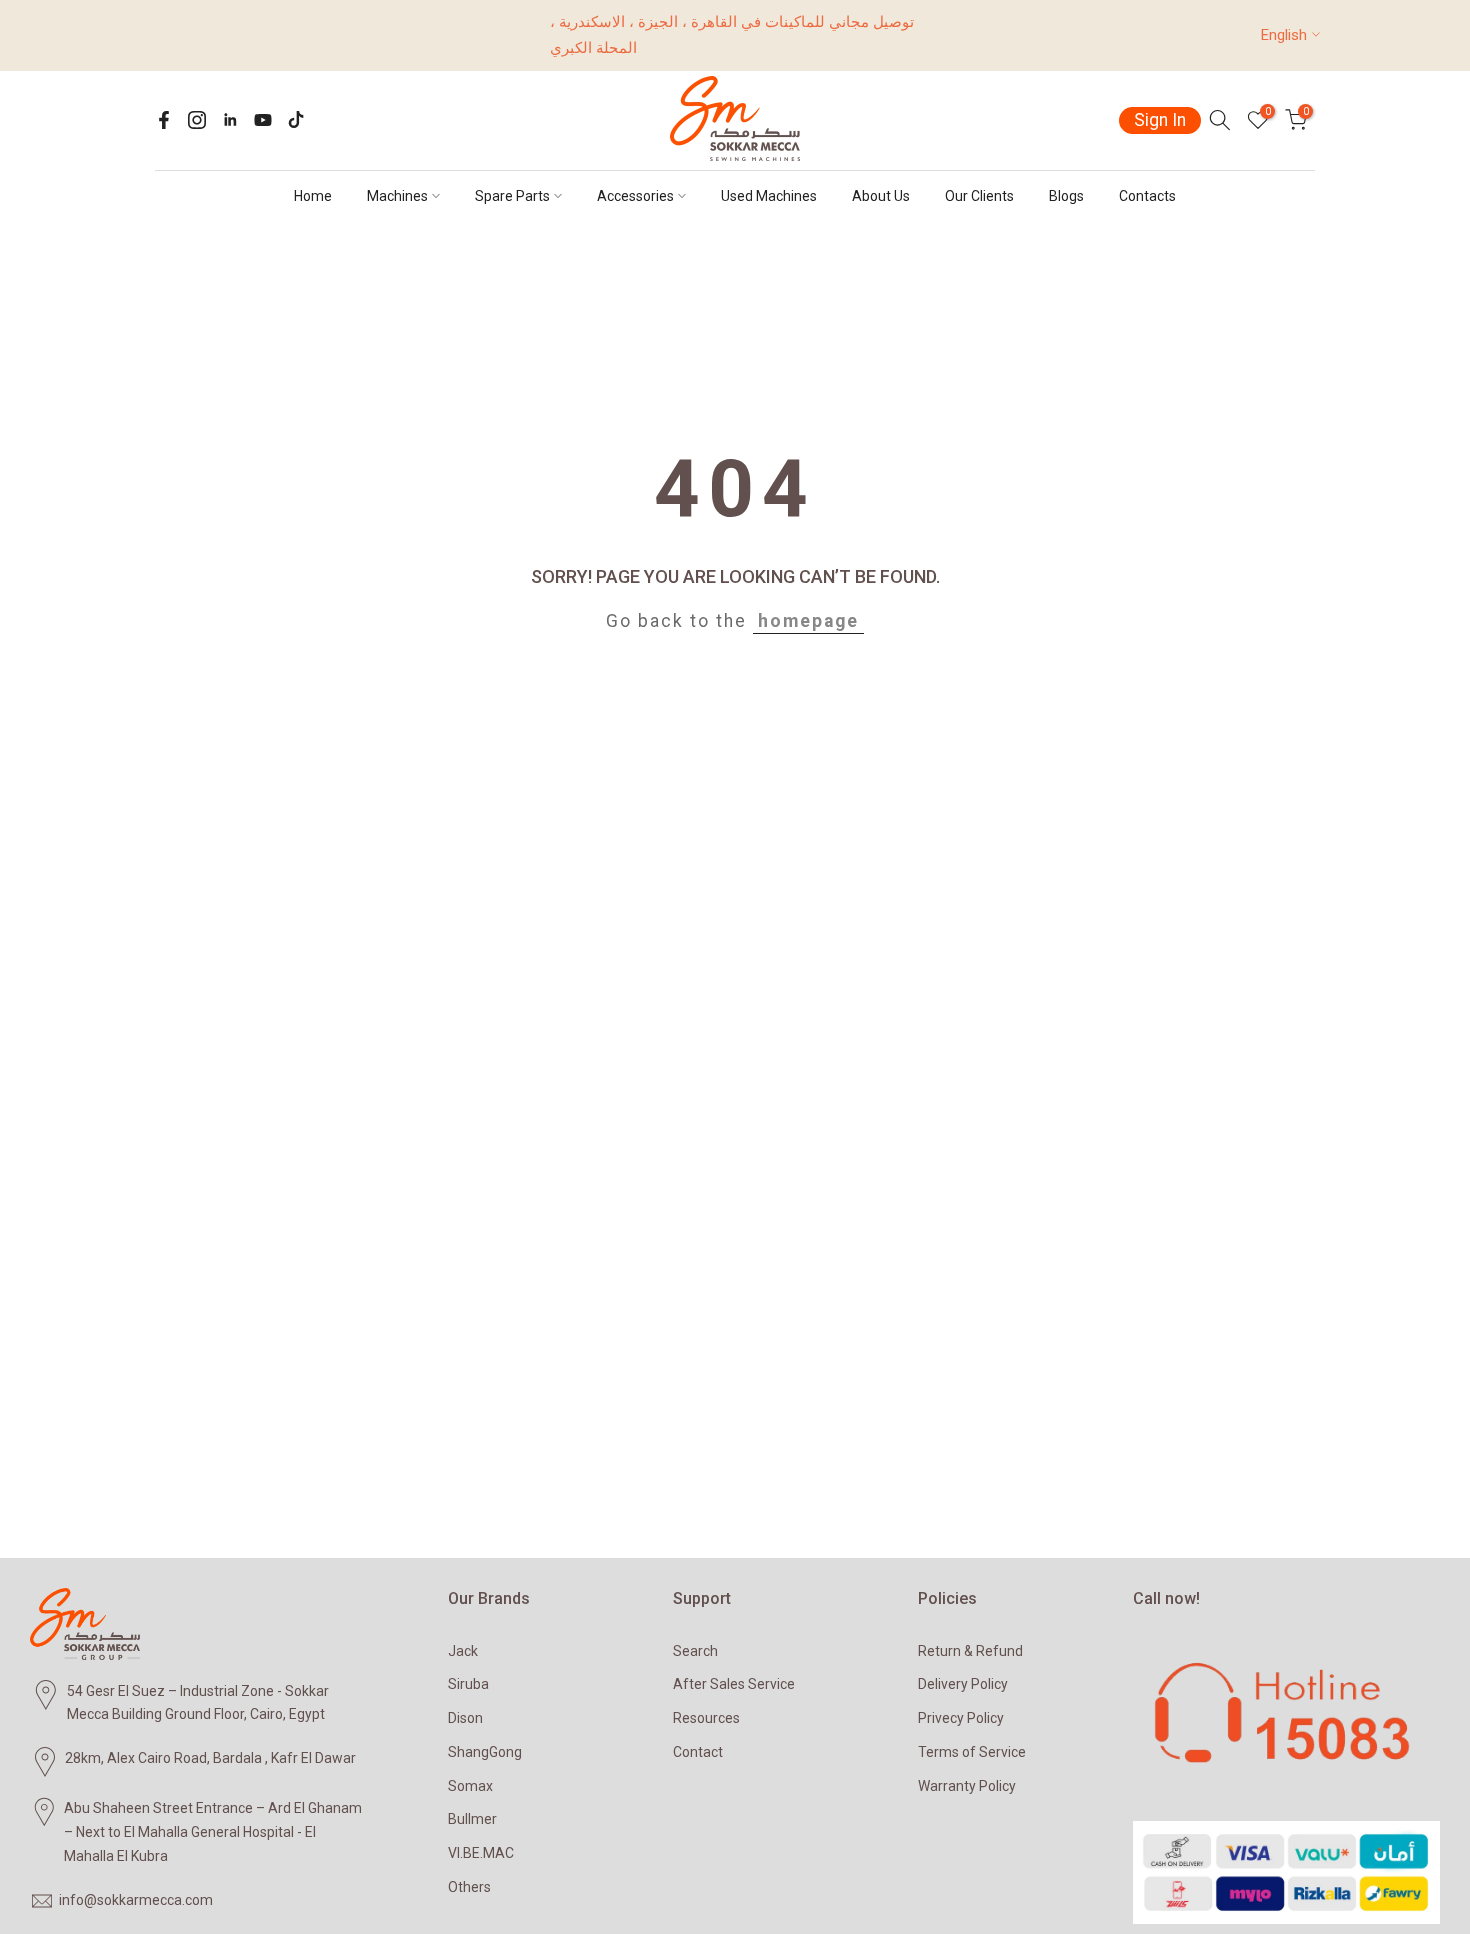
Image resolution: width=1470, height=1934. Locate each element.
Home (313, 196)
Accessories (635, 196)
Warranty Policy (967, 1786)
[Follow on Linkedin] (230, 120)
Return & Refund (970, 1651)
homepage (808, 621)
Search (695, 1651)
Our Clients (979, 196)
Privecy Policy (961, 1718)
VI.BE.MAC (481, 1853)
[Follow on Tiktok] (296, 120)
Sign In (1160, 120)
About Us (881, 196)
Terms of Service (972, 1752)
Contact (698, 1752)
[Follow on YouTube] (263, 120)
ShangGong (485, 1752)
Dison (465, 1718)
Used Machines (769, 196)
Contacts (1147, 196)
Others (469, 1887)
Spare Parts (512, 196)
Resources (706, 1718)
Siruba (468, 1684)
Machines (397, 196)
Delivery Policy (963, 1684)
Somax (470, 1786)
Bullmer (472, 1819)
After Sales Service (734, 1684)
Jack (463, 1651)
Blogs (1066, 196)
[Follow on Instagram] (197, 120)
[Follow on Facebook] (164, 120)
